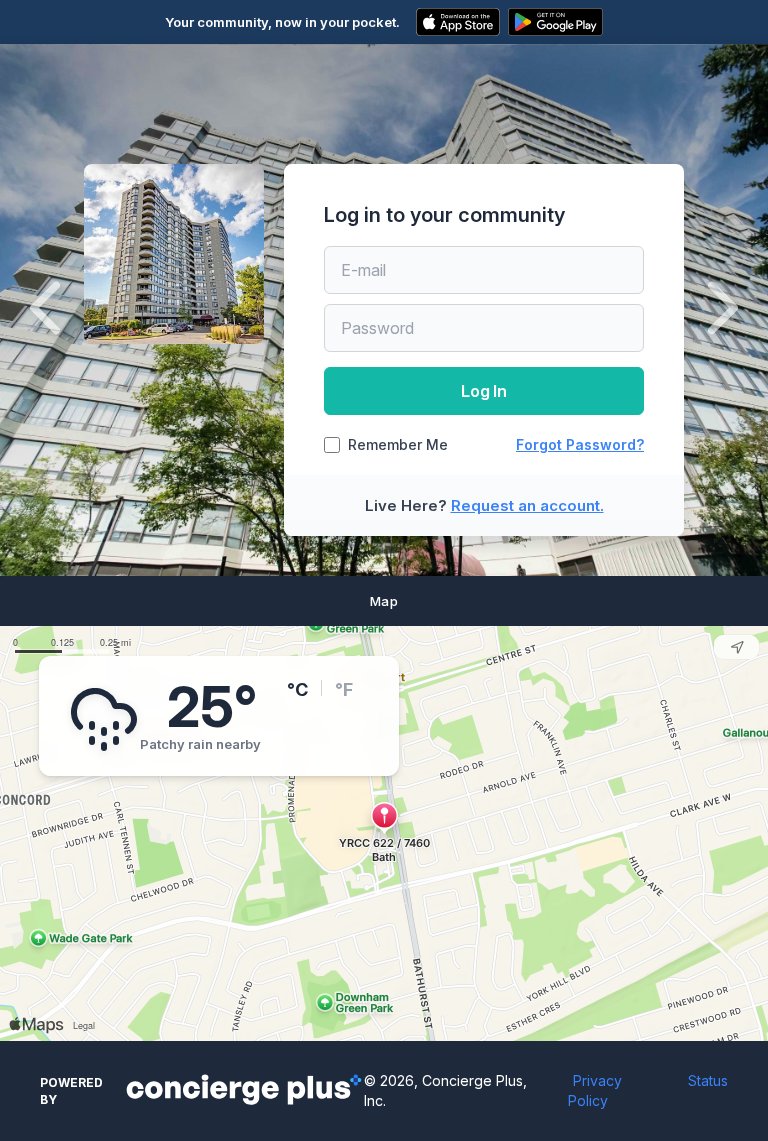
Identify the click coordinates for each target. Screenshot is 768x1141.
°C (297, 689)
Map (384, 601)
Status (708, 1080)
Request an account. (527, 505)
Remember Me (398, 445)
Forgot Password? (580, 444)
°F (344, 689)
